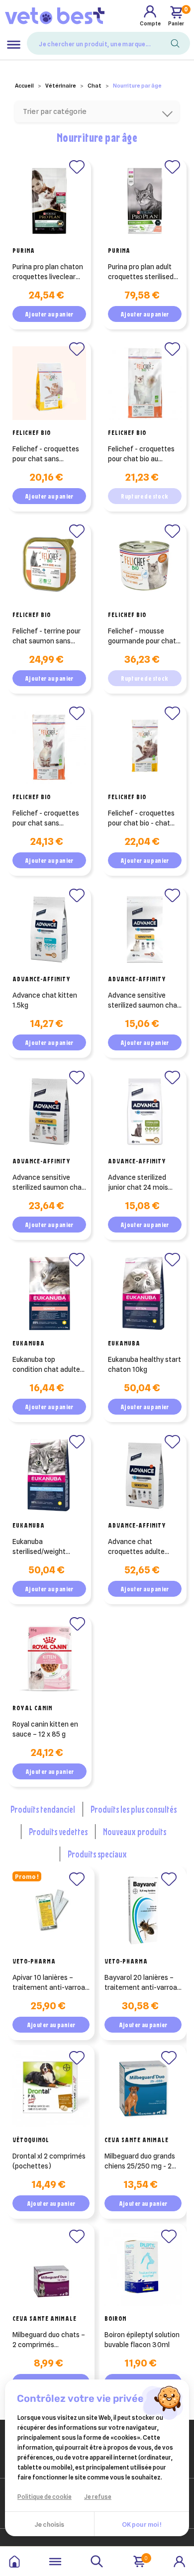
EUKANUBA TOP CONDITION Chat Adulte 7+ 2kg (46, 1365)
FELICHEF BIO (32, 432)
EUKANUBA (29, 1343)
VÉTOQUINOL (31, 2140)
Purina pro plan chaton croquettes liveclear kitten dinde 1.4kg (48, 272)
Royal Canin (32, 1708)
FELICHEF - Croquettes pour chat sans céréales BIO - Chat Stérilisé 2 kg (46, 454)
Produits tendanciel (43, 1809)
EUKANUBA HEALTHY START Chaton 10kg (145, 1364)
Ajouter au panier (49, 314)
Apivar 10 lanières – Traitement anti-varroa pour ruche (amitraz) (49, 1983)
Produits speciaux (97, 1854)
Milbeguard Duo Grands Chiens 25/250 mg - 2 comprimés (140, 2162)
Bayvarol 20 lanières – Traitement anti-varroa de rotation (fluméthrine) (141, 1983)
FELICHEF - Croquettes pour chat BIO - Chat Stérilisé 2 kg (141, 819)
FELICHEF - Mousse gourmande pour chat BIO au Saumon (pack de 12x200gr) (142, 636)
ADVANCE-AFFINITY (42, 979)
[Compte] (180, 2561)
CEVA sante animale (137, 2140)
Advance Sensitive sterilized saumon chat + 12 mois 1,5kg (144, 1001)
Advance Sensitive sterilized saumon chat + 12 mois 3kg (48, 1183)
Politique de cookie (45, 2497)
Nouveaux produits (135, 1831)
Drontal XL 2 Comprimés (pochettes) (49, 2161)
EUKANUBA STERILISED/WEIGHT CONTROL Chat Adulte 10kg (43, 1547)
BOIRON (115, 2318)
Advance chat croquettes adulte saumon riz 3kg (136, 1547)
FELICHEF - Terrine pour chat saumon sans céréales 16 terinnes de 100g (49, 636)
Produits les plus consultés (134, 1809)
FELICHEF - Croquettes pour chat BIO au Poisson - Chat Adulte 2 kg (144, 454)
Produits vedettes (58, 1831)
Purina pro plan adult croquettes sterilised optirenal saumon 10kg (144, 272)
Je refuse (98, 2497)
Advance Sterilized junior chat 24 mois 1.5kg (138, 1183)
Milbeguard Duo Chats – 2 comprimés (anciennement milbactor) (49, 2340)
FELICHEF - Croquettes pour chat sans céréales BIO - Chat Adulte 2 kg (46, 819)
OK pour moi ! (142, 2524)
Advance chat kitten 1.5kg (45, 1000)
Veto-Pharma (34, 1961)
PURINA (24, 250)
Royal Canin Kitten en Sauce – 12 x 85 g (45, 1729)
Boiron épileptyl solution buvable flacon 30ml (142, 2340)
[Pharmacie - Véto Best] (55, 15)
